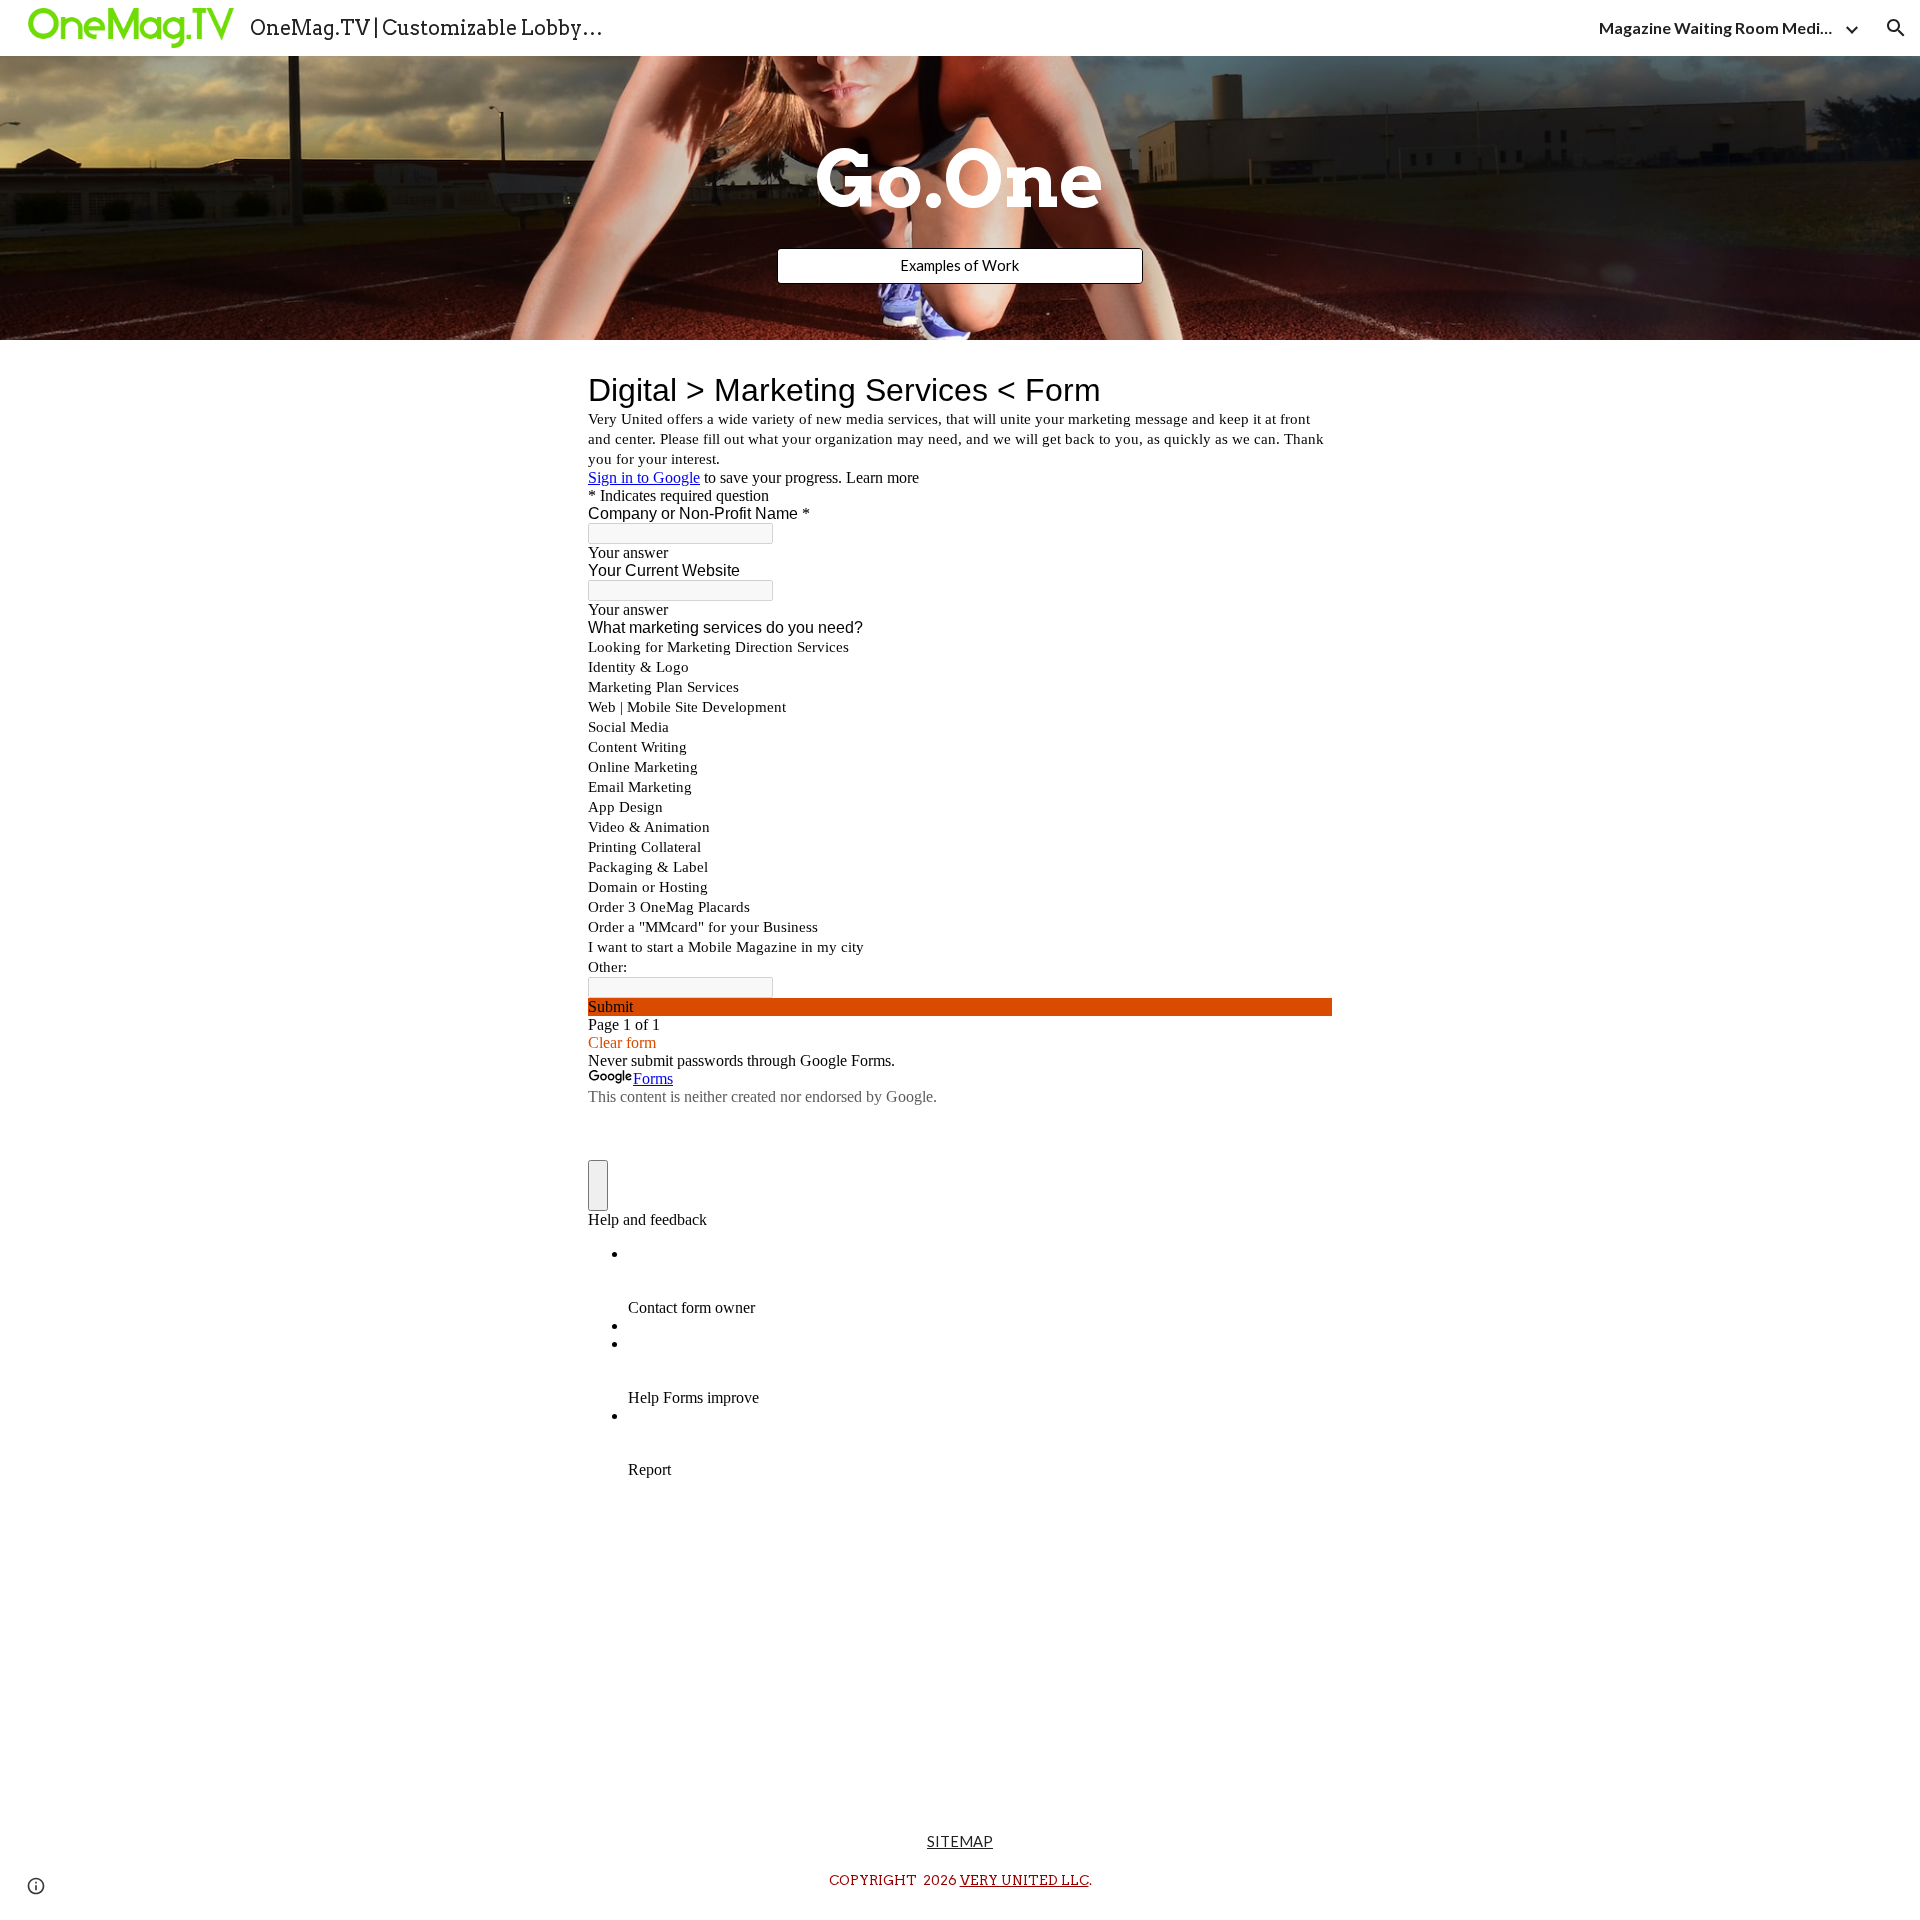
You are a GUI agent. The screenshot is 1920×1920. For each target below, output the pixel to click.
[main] (959, 180)
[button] (1896, 28)
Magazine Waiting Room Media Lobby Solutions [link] (1719, 27)
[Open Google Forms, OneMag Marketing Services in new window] (1302, 390)
